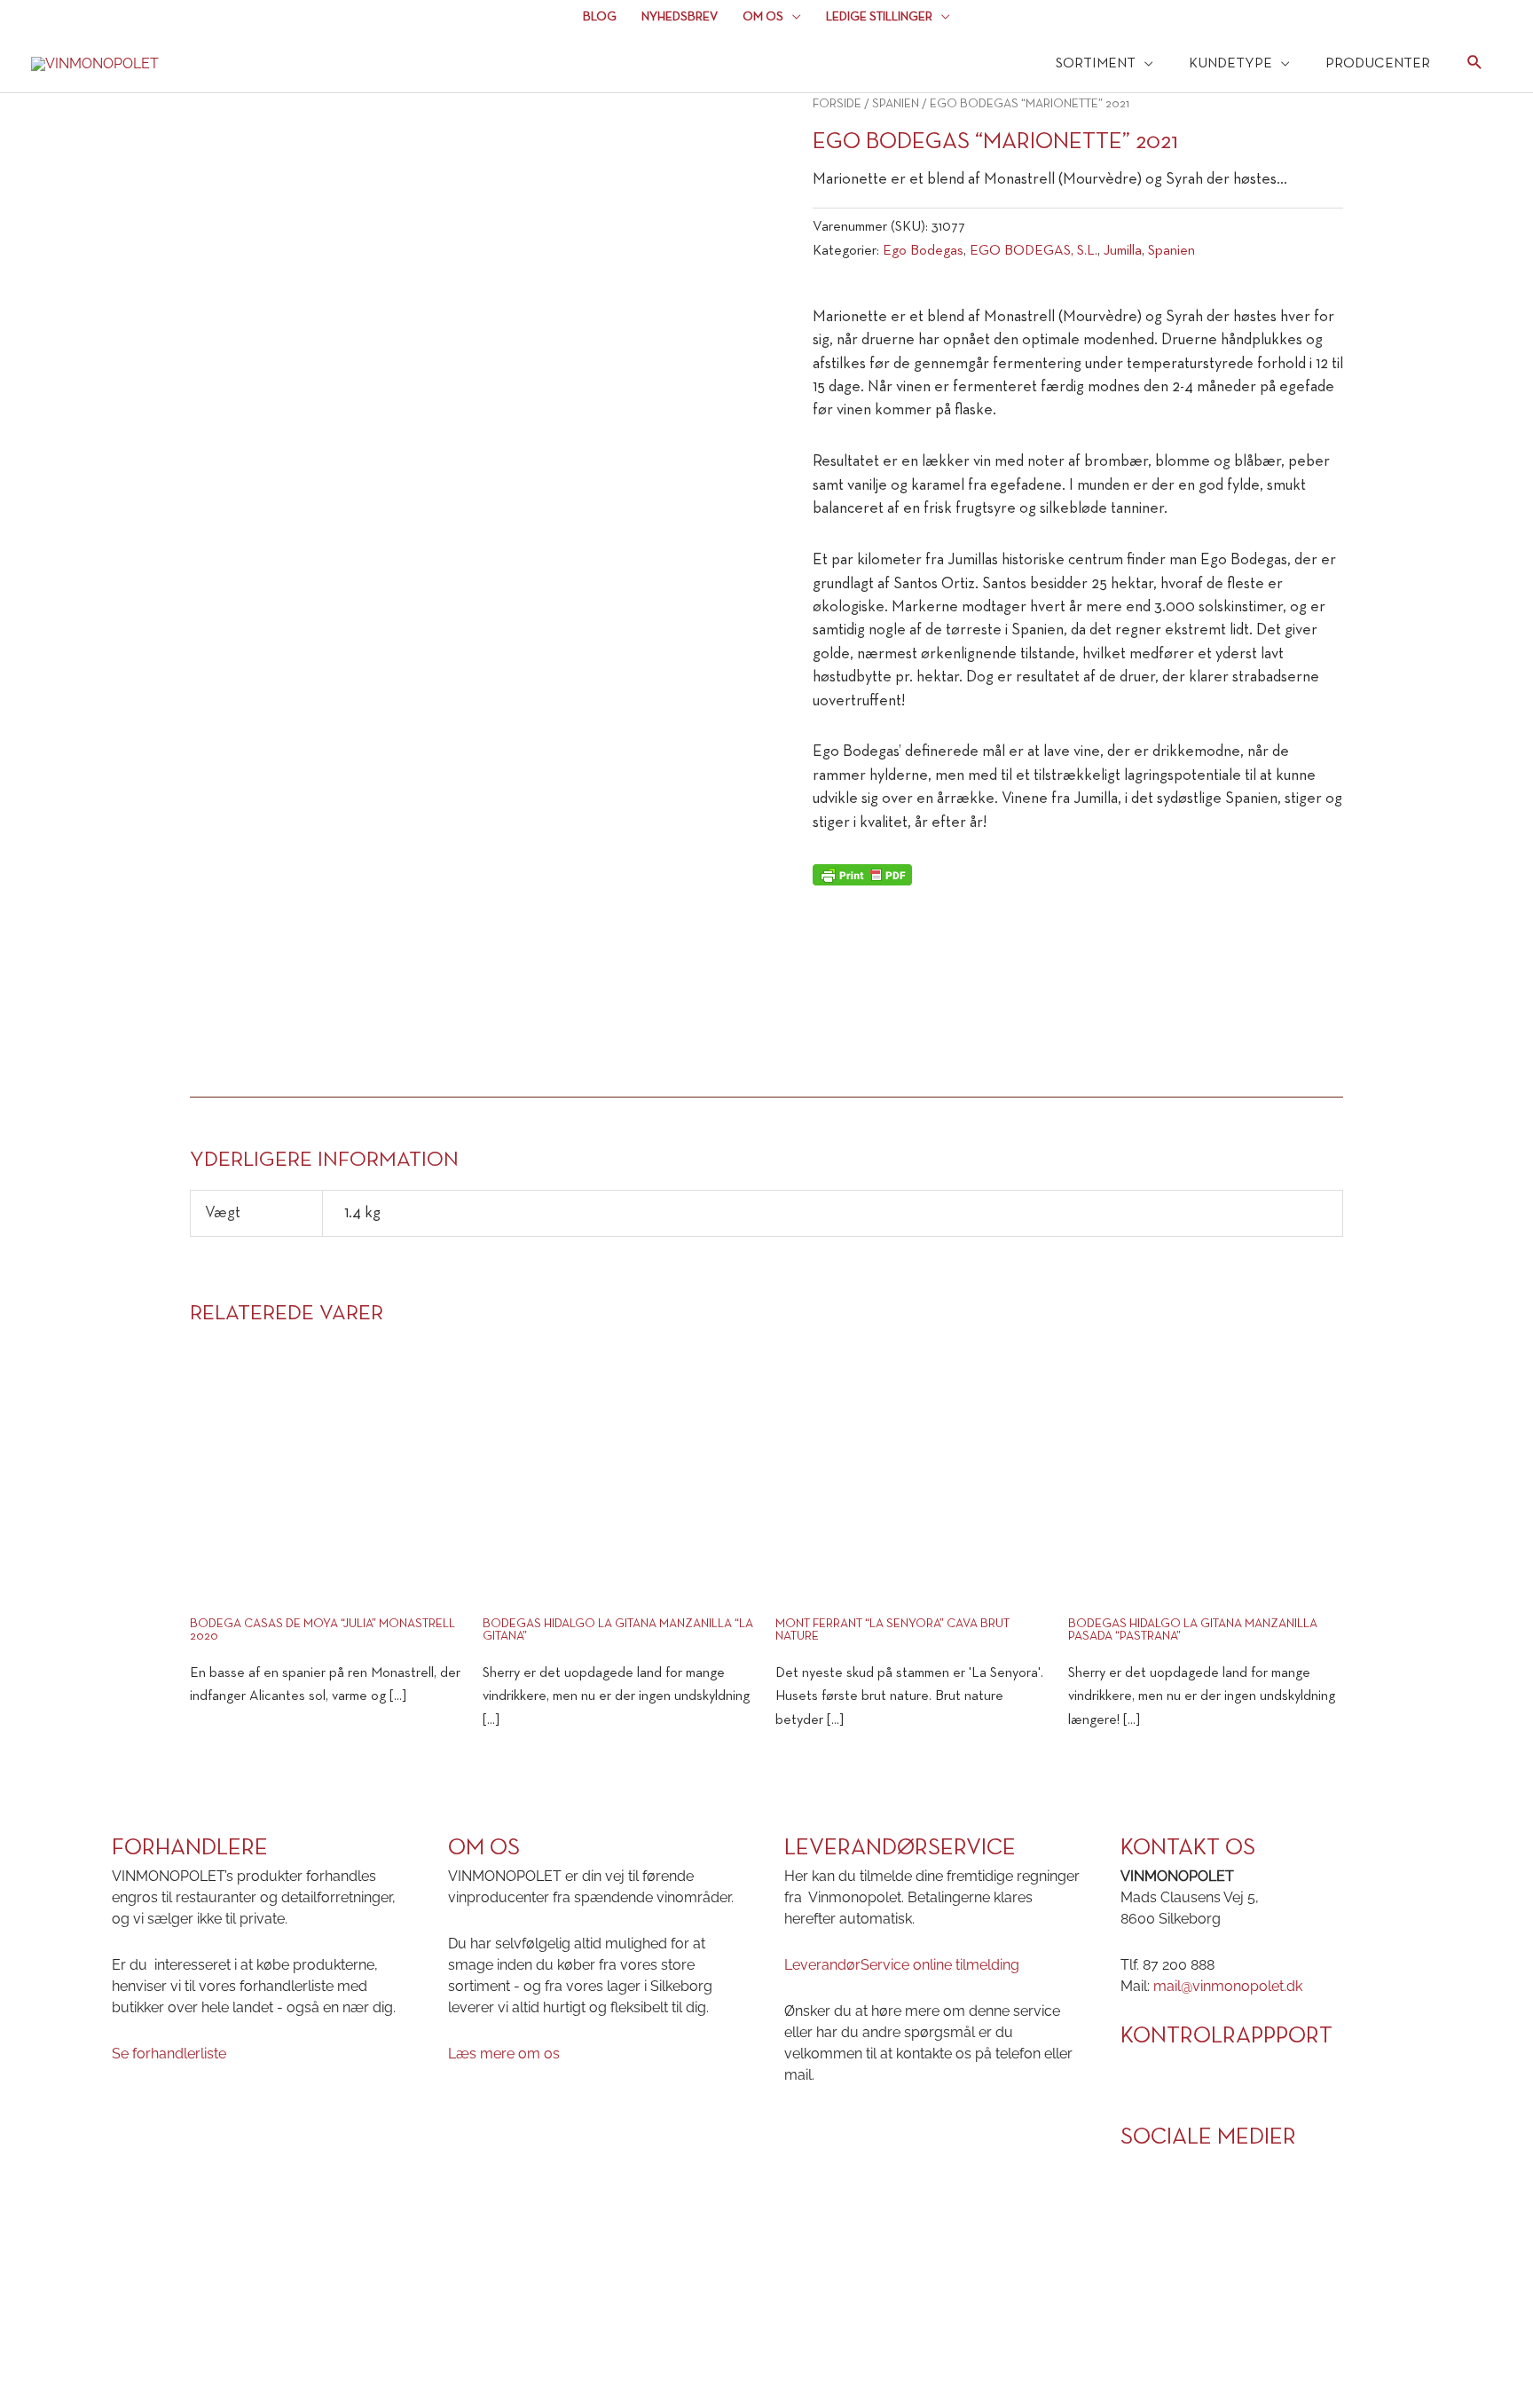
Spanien (896, 104)
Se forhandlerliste (169, 2054)
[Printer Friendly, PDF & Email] (862, 875)
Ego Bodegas (923, 251)
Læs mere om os (504, 2054)
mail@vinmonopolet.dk (1228, 1986)
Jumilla (1123, 251)
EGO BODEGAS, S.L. (1034, 251)
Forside (837, 104)
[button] (1475, 65)
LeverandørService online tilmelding (902, 1965)
